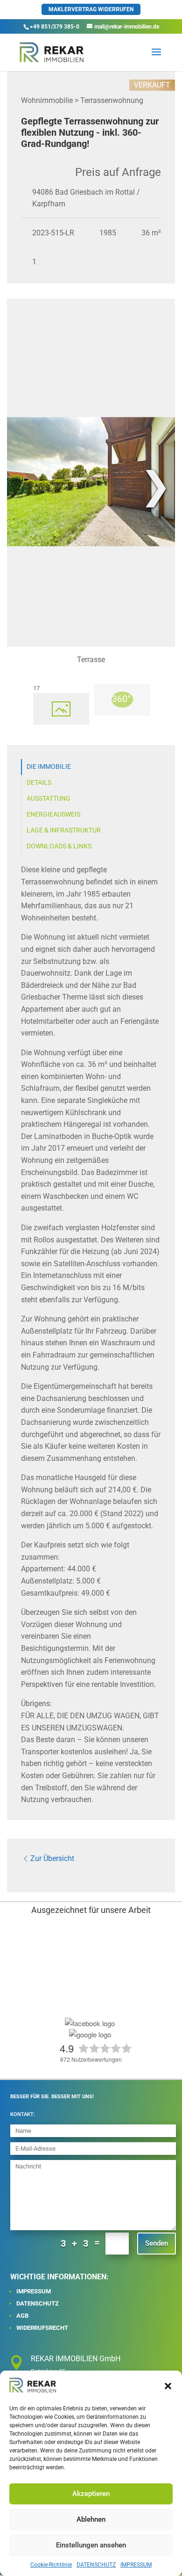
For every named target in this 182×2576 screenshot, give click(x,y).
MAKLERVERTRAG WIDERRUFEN (91, 9)
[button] (168, 2386)
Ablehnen (91, 2519)
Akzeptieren (91, 2494)
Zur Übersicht (52, 1858)
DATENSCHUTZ (96, 2565)
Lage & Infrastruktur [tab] (64, 830)
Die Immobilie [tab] (49, 767)
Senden (157, 2243)
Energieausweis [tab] (53, 814)
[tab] (61, 709)
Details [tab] (39, 783)
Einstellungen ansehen (91, 2545)
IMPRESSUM (136, 2565)
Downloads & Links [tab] (59, 846)
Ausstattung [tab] (49, 799)
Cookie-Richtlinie (51, 2565)
